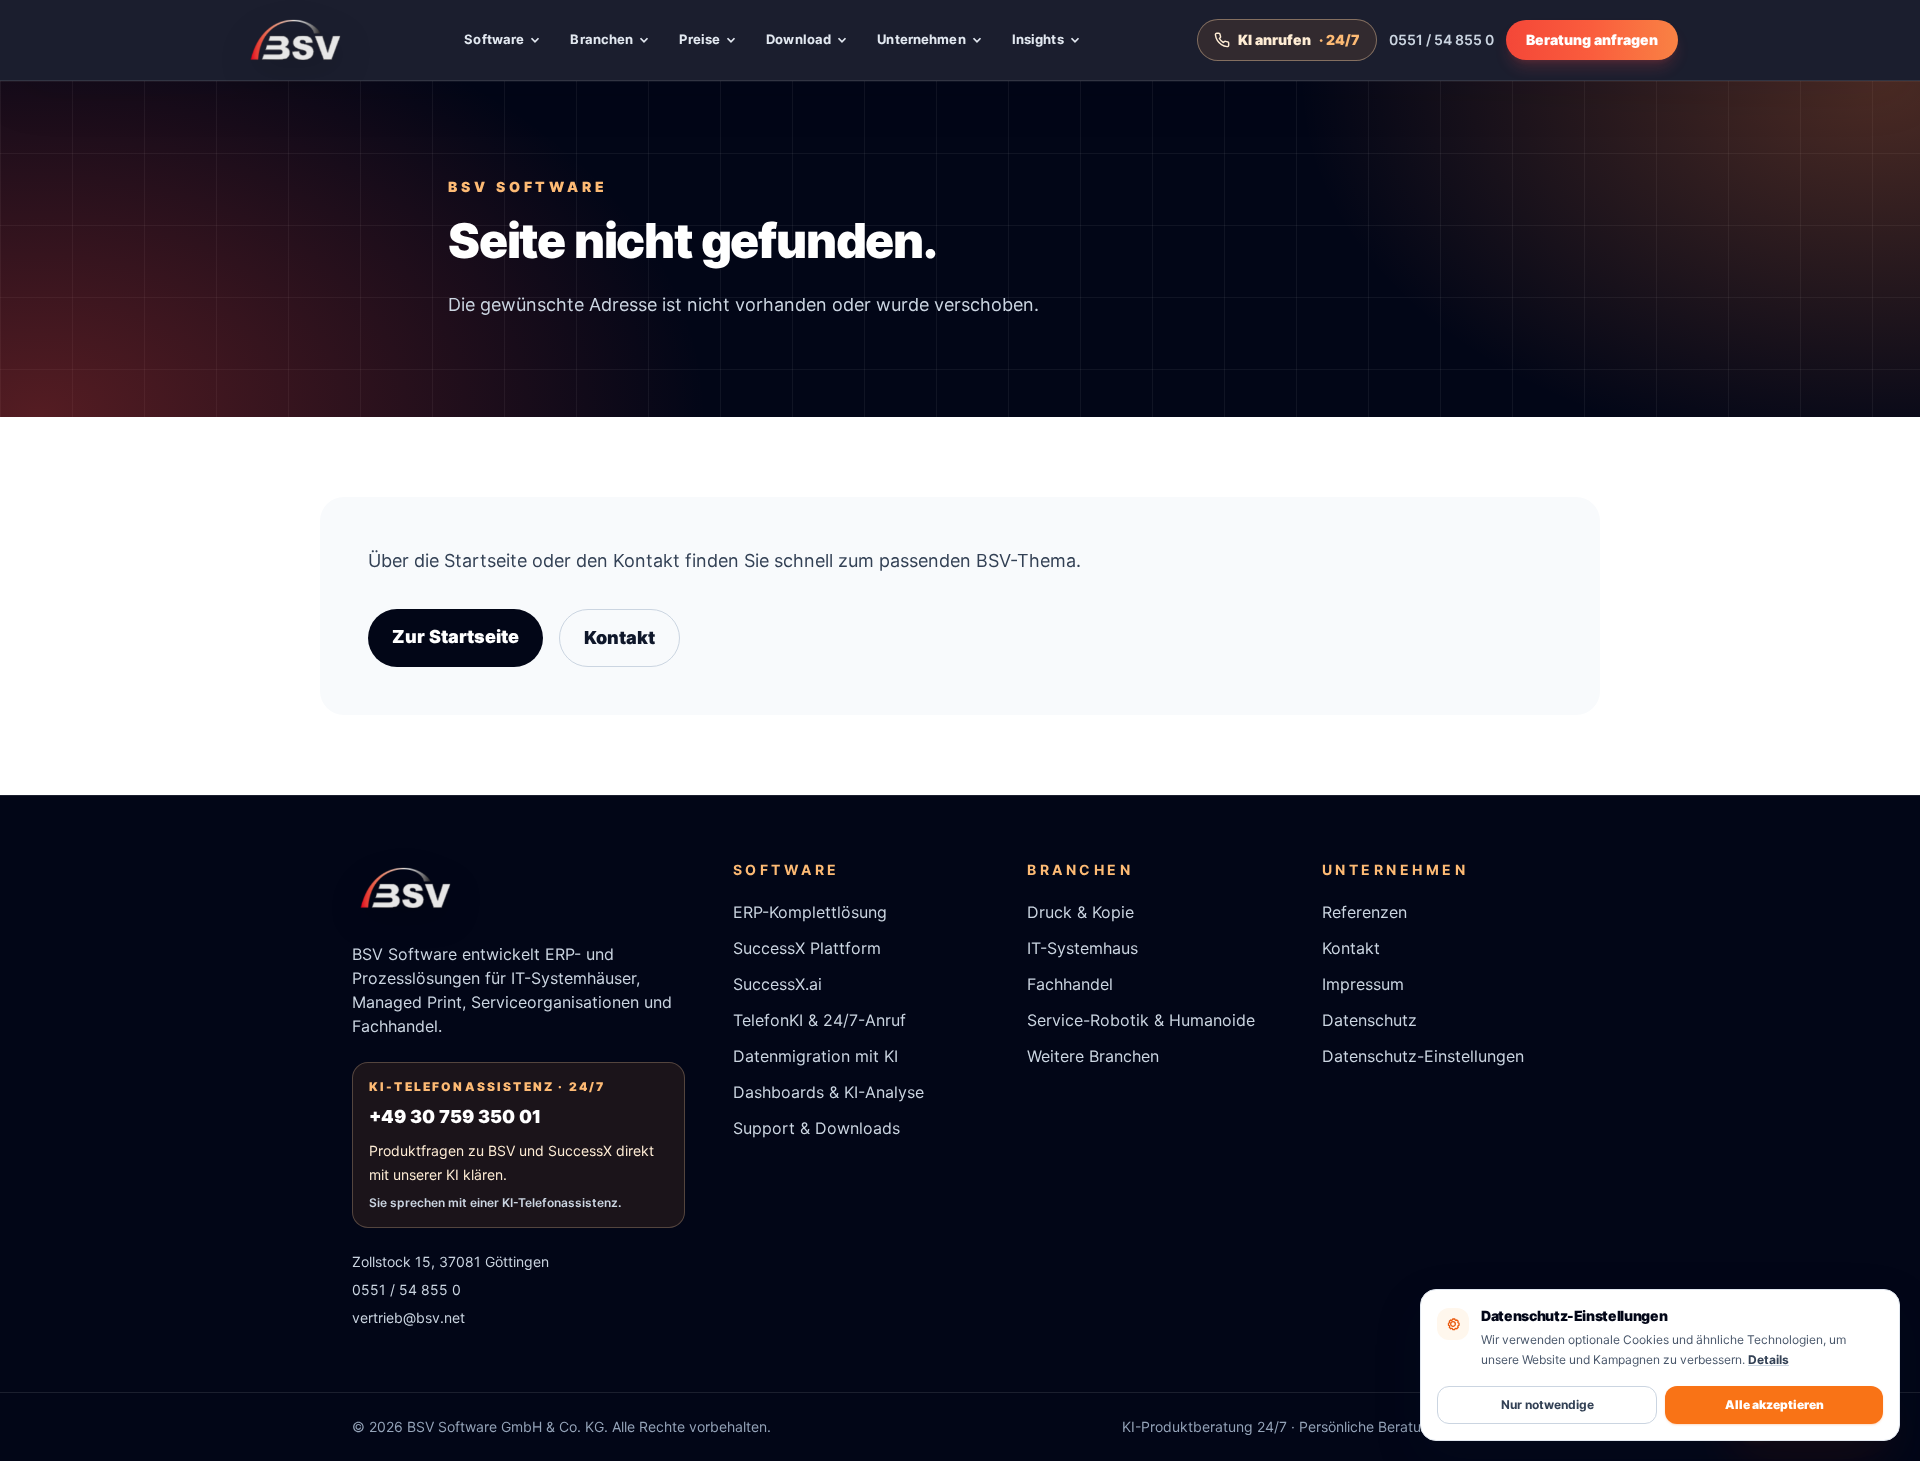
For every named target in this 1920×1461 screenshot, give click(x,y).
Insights (1038, 39)
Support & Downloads (816, 1128)
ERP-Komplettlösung (810, 912)
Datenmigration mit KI (815, 1056)
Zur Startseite (455, 636)
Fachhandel (1070, 984)
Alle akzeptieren (1774, 1404)
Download (798, 39)
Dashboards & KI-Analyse (828, 1092)
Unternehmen (921, 39)
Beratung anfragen (1592, 39)
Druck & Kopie (1080, 912)
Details (1768, 1359)
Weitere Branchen (1093, 1056)
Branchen (601, 39)
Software (494, 39)
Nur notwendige (1547, 1404)
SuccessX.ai (777, 984)
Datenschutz (1369, 1020)
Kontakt (619, 637)
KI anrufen (1299, 39)
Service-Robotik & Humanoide (1141, 1020)
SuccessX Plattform (807, 948)
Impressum (1363, 984)
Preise (699, 39)
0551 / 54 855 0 (1441, 39)
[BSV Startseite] (295, 40)
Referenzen (1364, 912)
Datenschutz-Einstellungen (1423, 1056)
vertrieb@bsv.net (408, 1317)
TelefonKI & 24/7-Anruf (819, 1020)
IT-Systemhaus (1082, 948)
